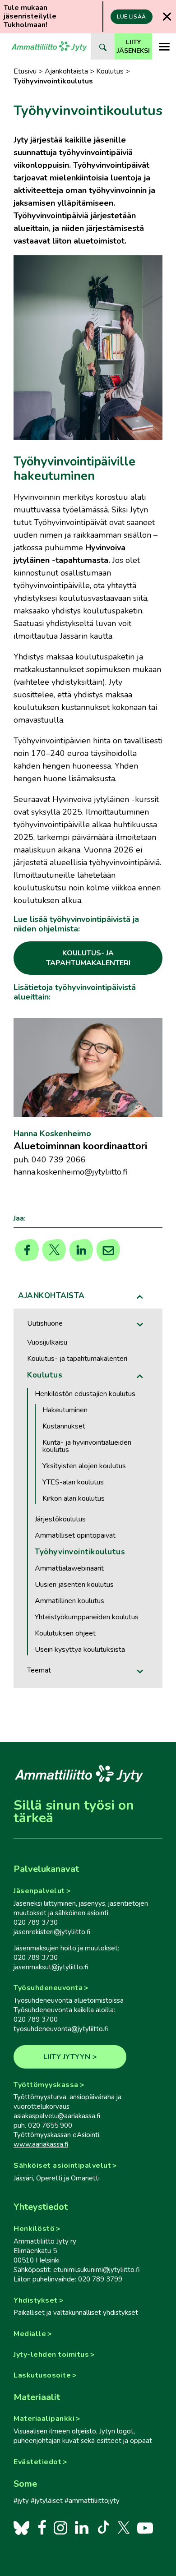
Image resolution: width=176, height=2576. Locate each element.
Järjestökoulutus (60, 1519)
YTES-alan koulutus (73, 1482)
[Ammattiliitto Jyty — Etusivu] (49, 46)
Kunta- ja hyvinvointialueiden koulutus (87, 1446)
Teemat (39, 1670)
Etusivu (25, 71)
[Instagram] (60, 2527)
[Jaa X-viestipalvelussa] (54, 1250)
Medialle (30, 2334)
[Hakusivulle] (103, 46)
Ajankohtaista (66, 71)
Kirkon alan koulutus (74, 1498)
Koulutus (110, 71)
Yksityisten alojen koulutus (84, 1466)
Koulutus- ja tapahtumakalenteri (77, 1359)
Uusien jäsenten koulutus (74, 1585)
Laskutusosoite (42, 2375)
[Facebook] (42, 2527)
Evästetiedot (37, 2462)
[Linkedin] (81, 1250)
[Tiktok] (103, 2527)
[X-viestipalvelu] (124, 2527)
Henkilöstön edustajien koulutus (85, 1394)
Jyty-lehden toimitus (51, 2355)
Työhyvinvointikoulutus (80, 1552)
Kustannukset (64, 1426)
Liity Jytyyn (67, 2057)
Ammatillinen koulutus (69, 1601)
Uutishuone (45, 1323)
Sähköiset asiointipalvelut (62, 2166)
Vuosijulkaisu (47, 1342)
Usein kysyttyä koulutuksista (80, 1650)
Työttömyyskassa (46, 2085)
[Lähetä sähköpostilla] (109, 1250)
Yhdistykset (36, 2300)
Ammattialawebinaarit (69, 1568)
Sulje (167, 16)
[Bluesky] (21, 2527)
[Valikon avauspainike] (164, 46)
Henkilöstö (34, 2229)
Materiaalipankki (44, 2419)
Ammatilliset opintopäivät (75, 1535)
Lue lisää (132, 17)
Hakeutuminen (65, 1410)
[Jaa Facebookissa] (27, 1250)
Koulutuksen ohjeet (65, 1633)
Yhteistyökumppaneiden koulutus (87, 1617)
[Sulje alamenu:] (140, 1297)
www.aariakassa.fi (41, 2144)
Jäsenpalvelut (39, 1891)
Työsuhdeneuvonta (48, 1988)
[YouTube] (145, 2527)
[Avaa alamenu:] (140, 1325)
